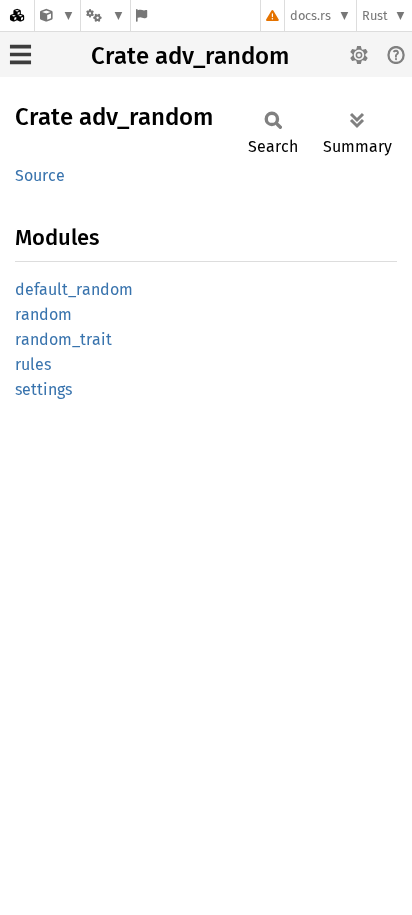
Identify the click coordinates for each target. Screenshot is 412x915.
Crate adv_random (190, 56)
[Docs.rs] (17, 15)
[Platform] (105, 15)
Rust (375, 15)
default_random (74, 289)
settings (43, 389)
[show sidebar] (20, 54)
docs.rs (310, 15)
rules (33, 364)
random (43, 314)
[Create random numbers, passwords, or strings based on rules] (57, 15)
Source (40, 175)
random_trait (63, 339)
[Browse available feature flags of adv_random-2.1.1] (141, 15)
